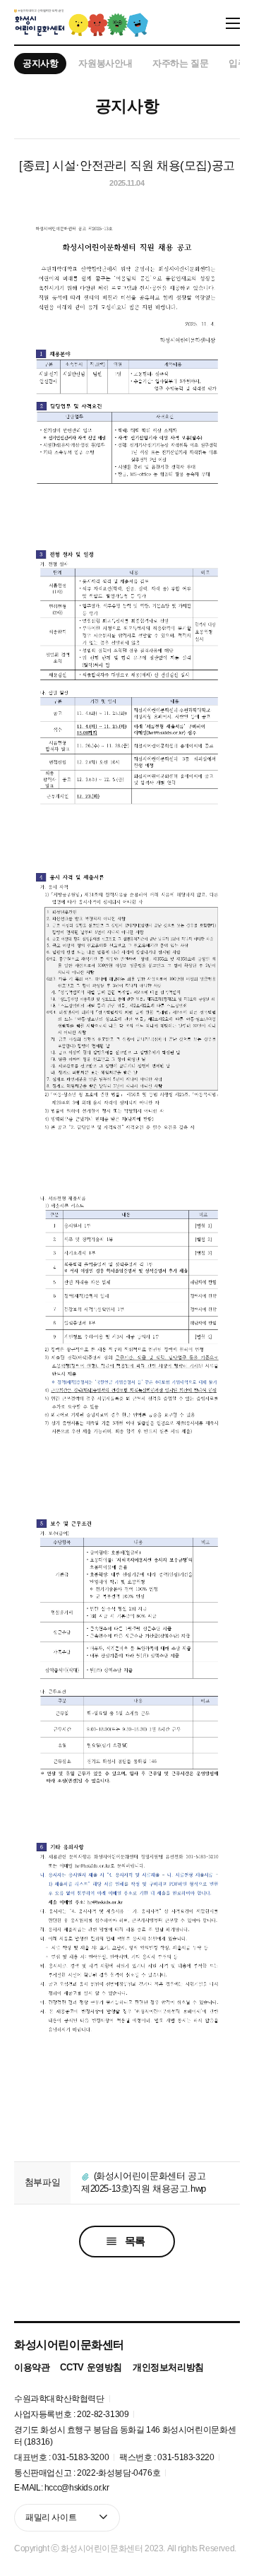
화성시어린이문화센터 (69, 2344)
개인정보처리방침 (168, 2367)
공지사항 (40, 63)
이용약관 (32, 2367)
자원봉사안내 (105, 63)
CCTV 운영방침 (91, 2367)
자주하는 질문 (180, 63)
